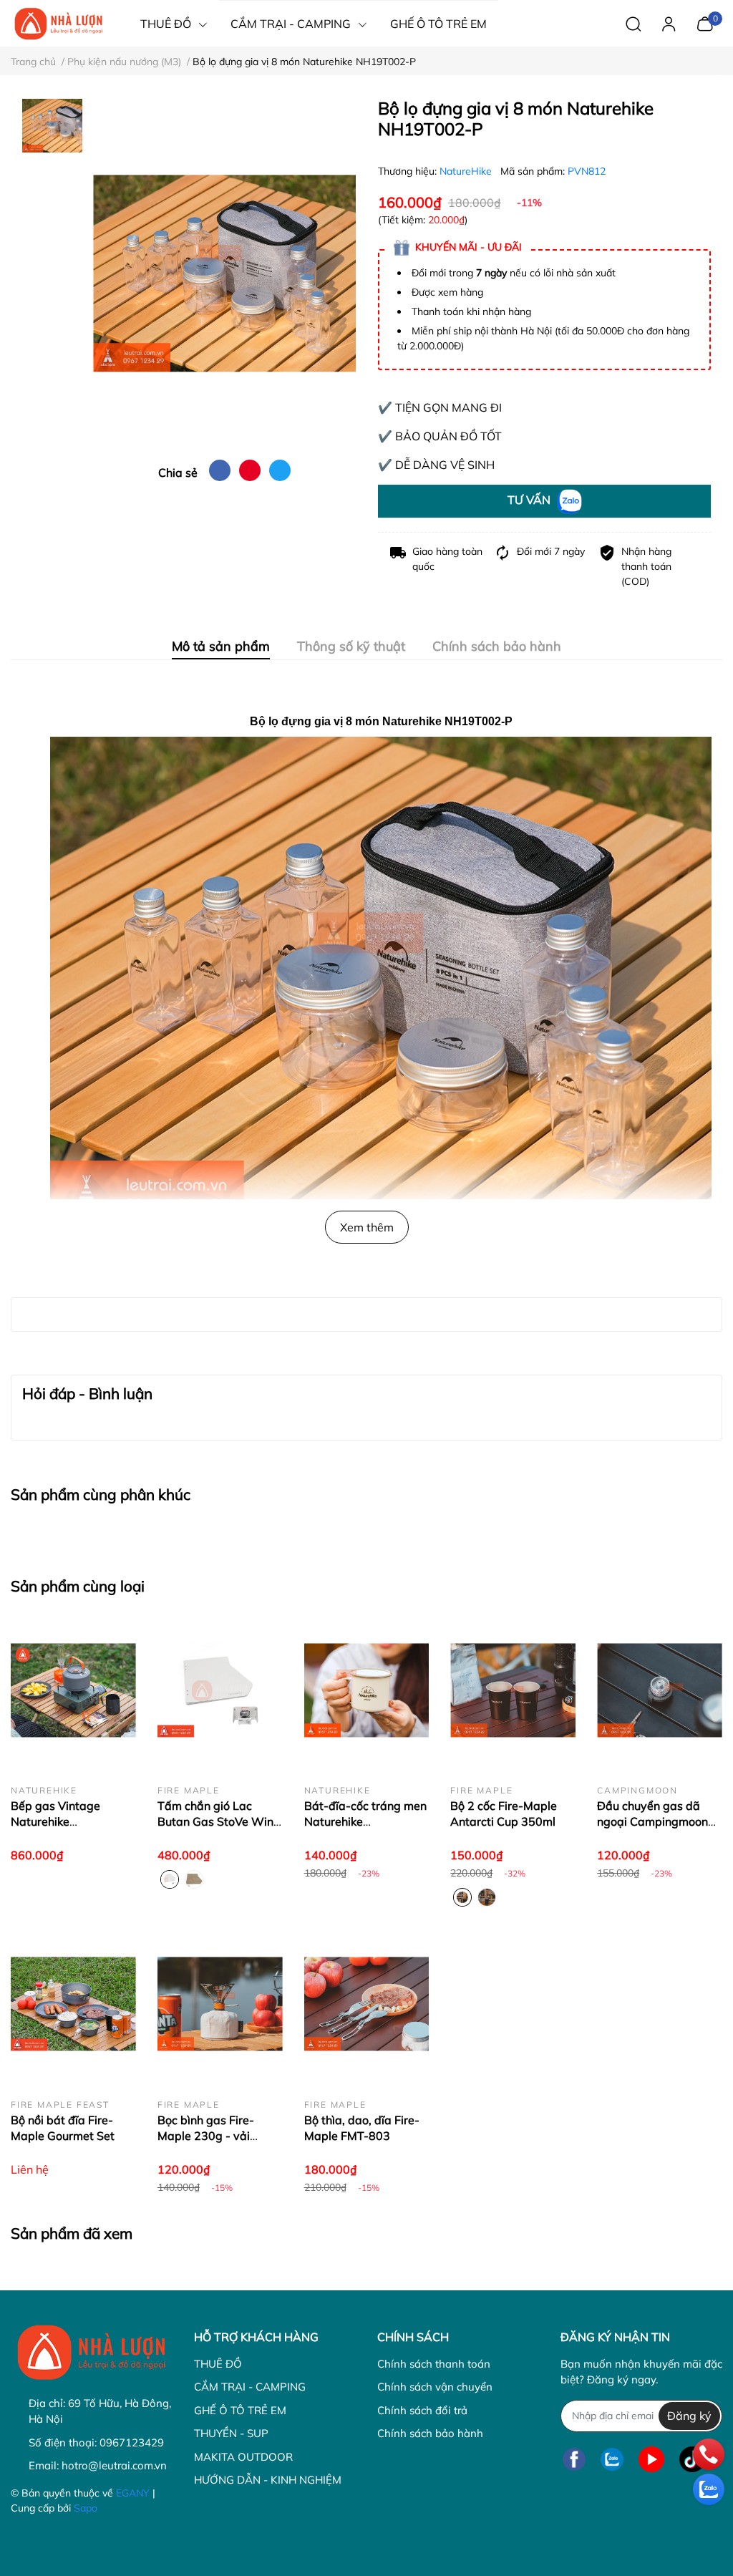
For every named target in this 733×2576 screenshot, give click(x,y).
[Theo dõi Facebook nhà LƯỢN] (574, 2460)
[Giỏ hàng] (705, 22)
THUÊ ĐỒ (218, 2364)
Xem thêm (367, 1227)
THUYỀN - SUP (231, 2433)
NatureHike (467, 171)
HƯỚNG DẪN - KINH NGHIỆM (268, 2480)
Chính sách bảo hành (430, 2433)
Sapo (86, 2508)
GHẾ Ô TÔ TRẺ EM (240, 2410)
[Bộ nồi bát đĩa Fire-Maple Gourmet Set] (73, 2004)
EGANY (133, 2493)
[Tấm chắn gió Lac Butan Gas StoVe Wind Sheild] (220, 1690)
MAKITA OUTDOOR (243, 2457)
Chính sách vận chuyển (435, 2387)
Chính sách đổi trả (422, 2410)
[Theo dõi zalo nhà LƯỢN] (612, 2460)
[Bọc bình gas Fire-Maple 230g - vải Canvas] (220, 2004)
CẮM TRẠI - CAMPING (250, 2387)
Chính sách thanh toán (434, 2364)
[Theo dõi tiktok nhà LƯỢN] (692, 2460)
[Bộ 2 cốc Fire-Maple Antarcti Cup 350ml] (513, 1690)
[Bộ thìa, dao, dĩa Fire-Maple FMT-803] (367, 2004)
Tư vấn (530, 500)
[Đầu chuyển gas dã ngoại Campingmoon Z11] (660, 1690)
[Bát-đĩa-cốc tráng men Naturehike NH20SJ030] (367, 1690)
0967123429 (132, 2442)
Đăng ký (689, 2416)
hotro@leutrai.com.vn (114, 2465)
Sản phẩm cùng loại (78, 1586)
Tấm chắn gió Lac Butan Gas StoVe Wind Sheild (219, 1822)
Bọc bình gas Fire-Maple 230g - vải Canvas (206, 2136)
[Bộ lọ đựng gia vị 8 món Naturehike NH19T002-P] (224, 273)
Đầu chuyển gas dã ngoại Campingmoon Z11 (652, 1822)
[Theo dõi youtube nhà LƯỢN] (651, 2460)
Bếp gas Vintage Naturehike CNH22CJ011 (55, 1822)
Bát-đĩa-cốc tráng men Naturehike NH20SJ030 (365, 1822)
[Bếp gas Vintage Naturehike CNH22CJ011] (73, 1690)
